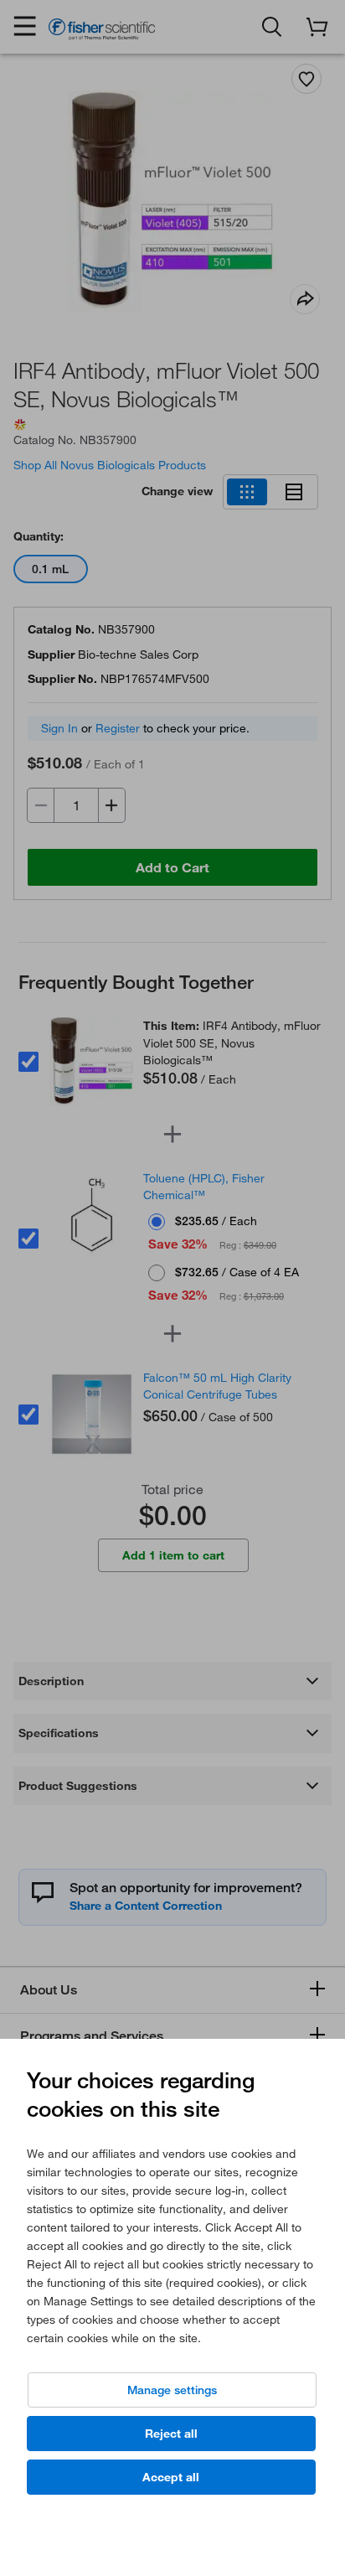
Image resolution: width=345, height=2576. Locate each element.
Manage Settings (172, 2390)
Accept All (171, 2477)
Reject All (171, 2434)
